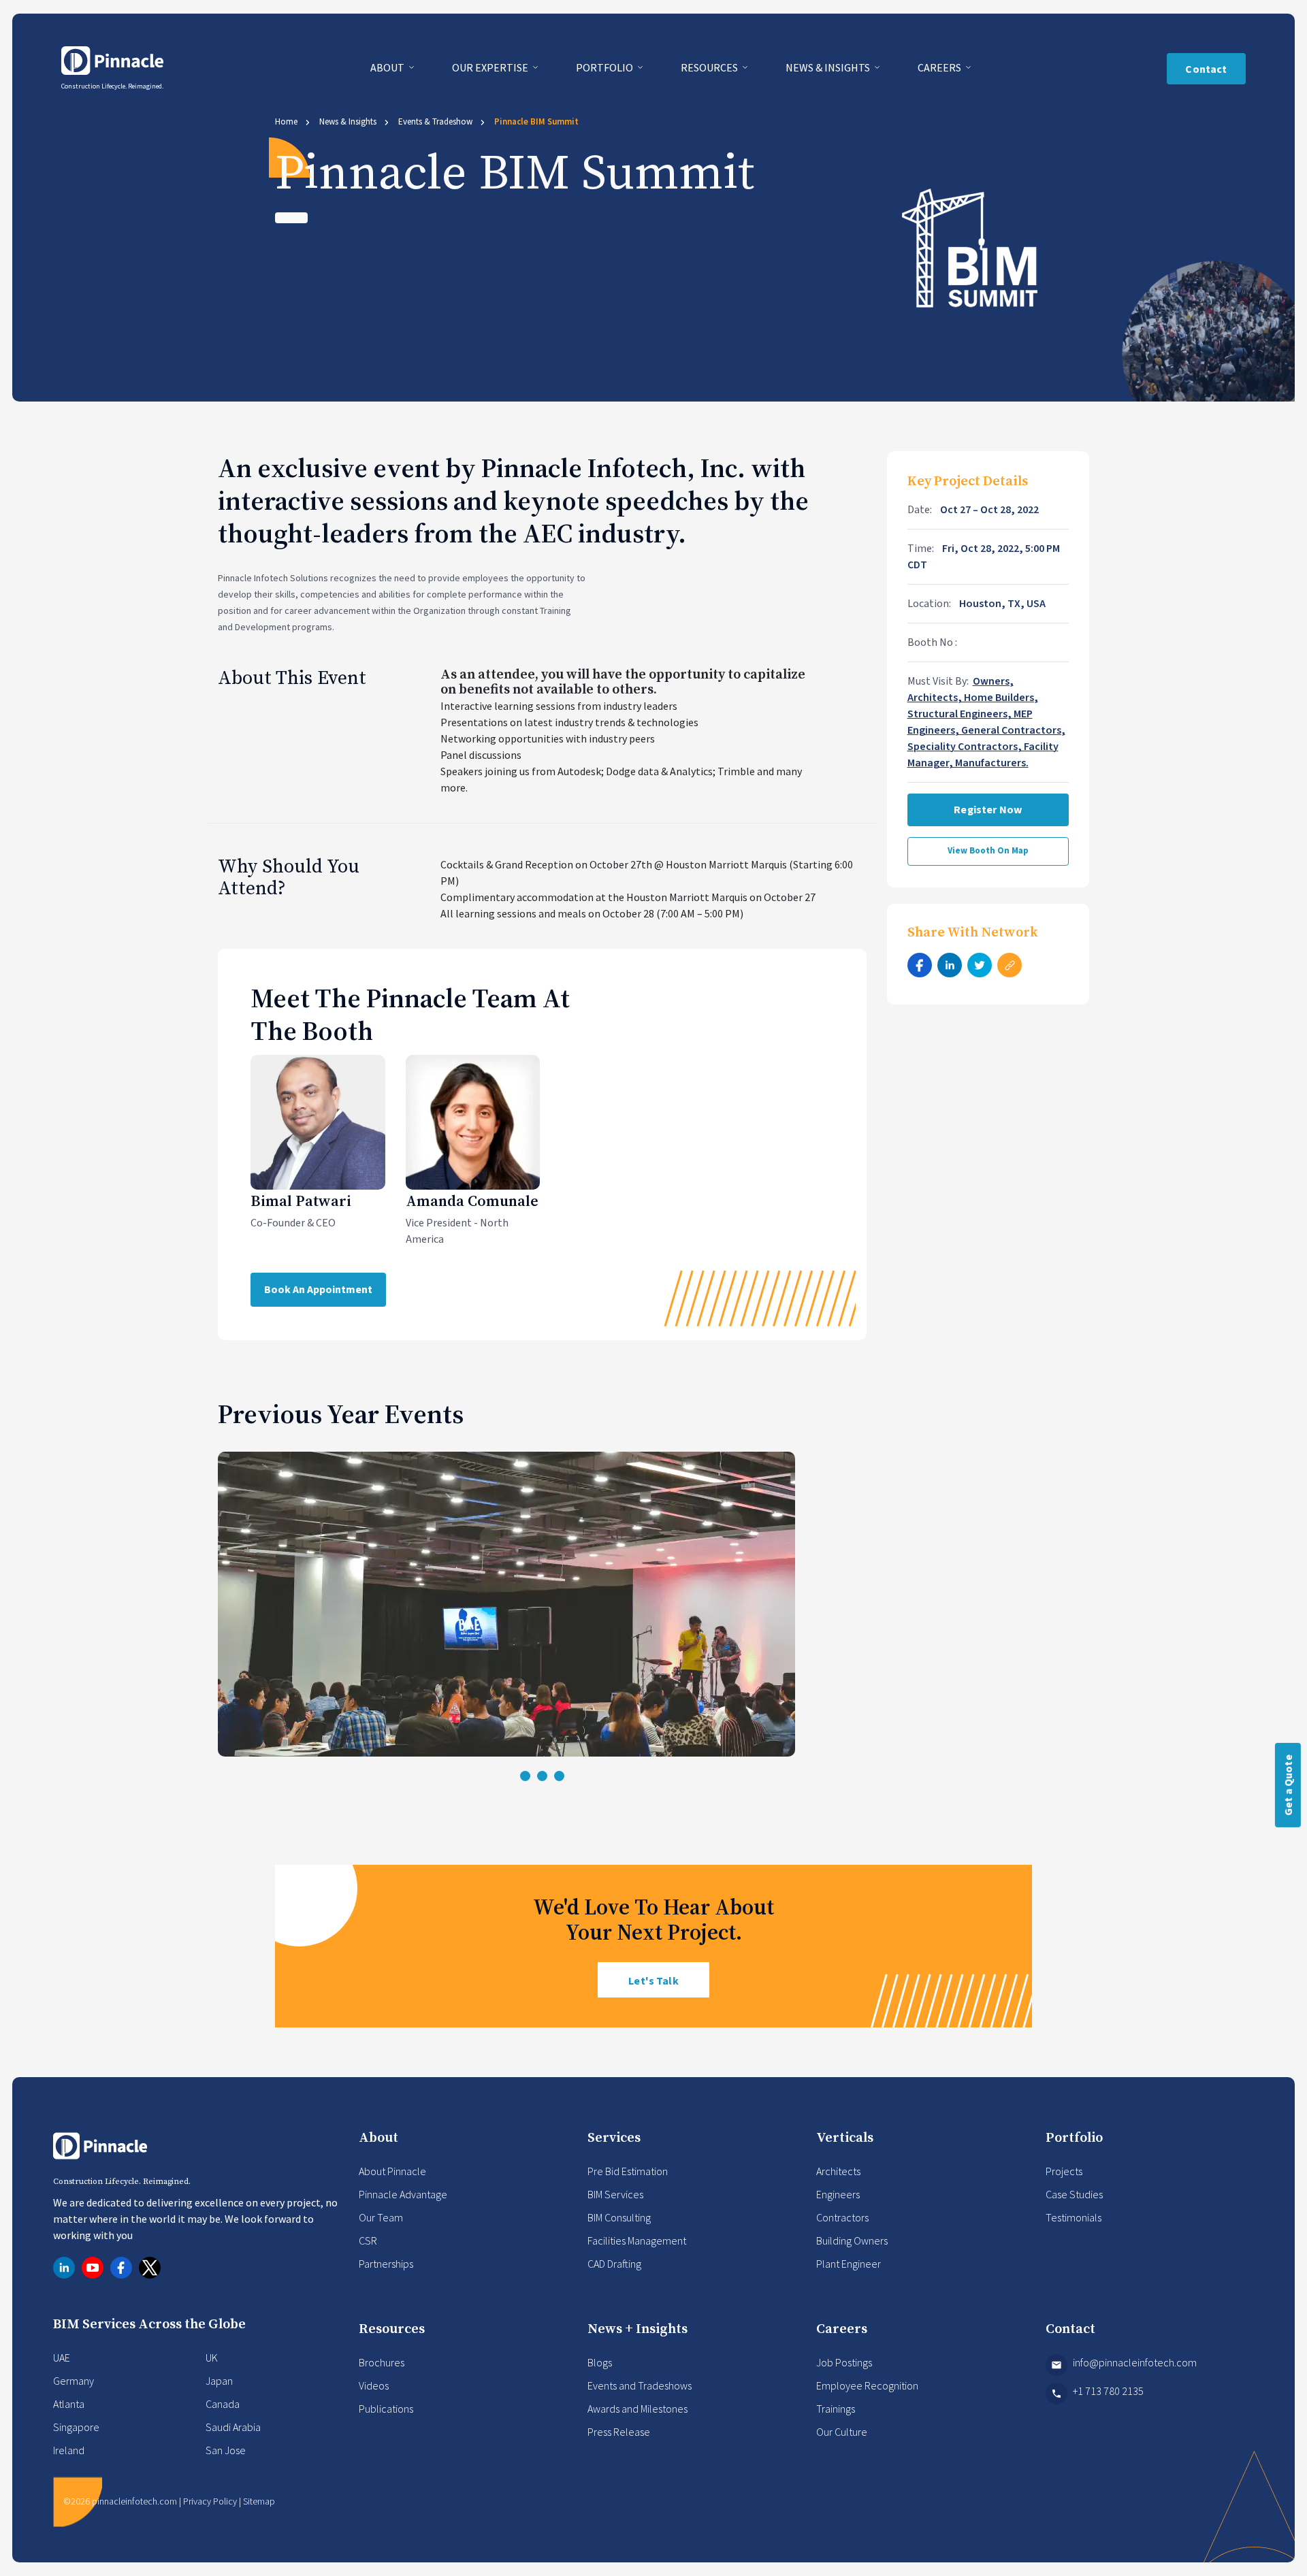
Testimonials (1074, 2217)
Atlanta (69, 2404)
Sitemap (259, 2501)
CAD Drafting (614, 2264)
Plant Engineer (849, 2264)
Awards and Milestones (638, 2409)
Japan (219, 2381)
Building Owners (852, 2240)
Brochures (382, 2362)
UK (212, 2358)
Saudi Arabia (233, 2427)
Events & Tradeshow (435, 121)
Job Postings (844, 2362)
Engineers (838, 2194)
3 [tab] (559, 1776)
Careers (940, 67)
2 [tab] (542, 1776)
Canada (223, 2404)
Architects (838, 2171)
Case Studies (1074, 2194)
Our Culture (842, 2432)
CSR (368, 2240)
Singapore (76, 2427)
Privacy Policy (210, 2501)
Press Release (619, 2432)
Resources (710, 67)
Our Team (381, 2217)
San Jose (226, 2450)
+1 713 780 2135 (1108, 2391)
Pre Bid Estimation (628, 2171)
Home (286, 121)
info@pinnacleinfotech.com (1135, 2362)
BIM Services (615, 2194)
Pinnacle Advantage (403, 2194)
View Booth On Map (988, 851)
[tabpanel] (542, 1604)
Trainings (836, 2409)
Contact (1206, 69)
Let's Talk (653, 1981)
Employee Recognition (867, 2385)
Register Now (988, 810)
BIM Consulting (619, 2217)
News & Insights (829, 67)
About (388, 67)
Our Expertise (491, 67)
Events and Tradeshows (640, 2385)
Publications (386, 2409)
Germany (74, 2381)
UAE (62, 2358)
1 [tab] (525, 1776)
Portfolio (606, 67)
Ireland (69, 2450)
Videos (374, 2385)
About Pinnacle (392, 2171)
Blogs (600, 2362)
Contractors (842, 2217)
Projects (1064, 2171)
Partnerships (386, 2264)
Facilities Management (637, 2240)
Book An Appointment (318, 1290)
